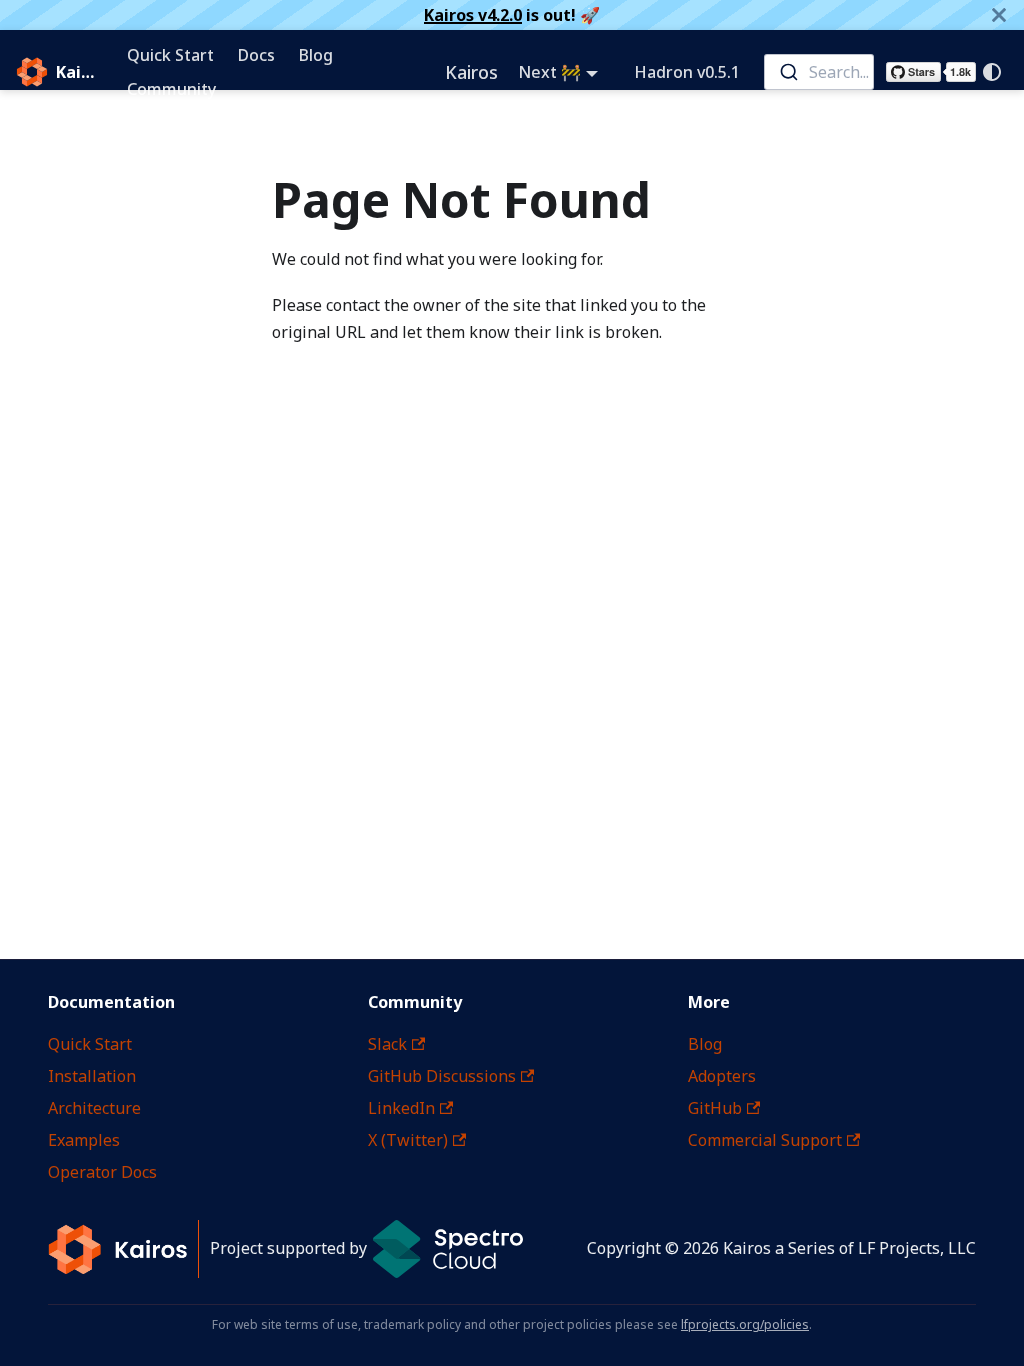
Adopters (722, 1076)
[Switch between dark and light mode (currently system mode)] (992, 72)
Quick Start (170, 55)
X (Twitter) (408, 1140)
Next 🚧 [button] (549, 72)
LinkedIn (401, 1108)
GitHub (715, 1108)
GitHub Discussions (442, 1076)
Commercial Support (765, 1140)
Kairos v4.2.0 (473, 15)
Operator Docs (102, 1172)
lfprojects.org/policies (745, 1324)
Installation (92, 1076)
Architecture (94, 1108)
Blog (316, 55)
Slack (387, 1044)
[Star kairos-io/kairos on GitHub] (931, 72)
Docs (256, 55)
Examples (84, 1140)
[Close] (999, 15)
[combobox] (819, 72)
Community (171, 89)
